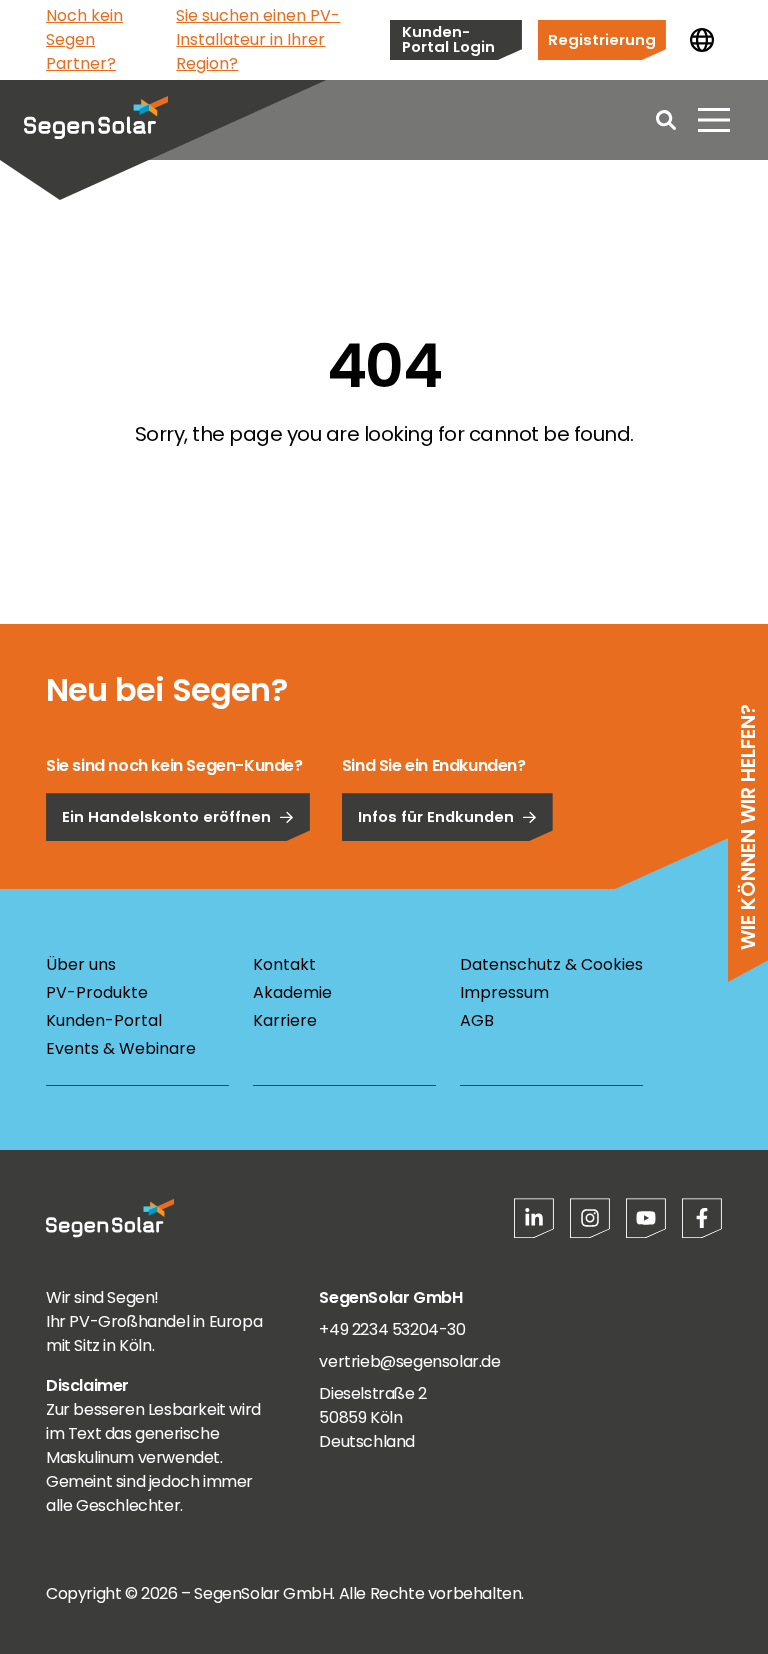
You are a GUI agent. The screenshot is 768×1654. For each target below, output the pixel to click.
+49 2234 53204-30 (392, 1329)
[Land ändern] (702, 40)
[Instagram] (590, 1218)
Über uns (81, 964)
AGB (477, 1020)
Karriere (285, 1020)
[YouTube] (646, 1218)
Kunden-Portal (104, 1020)
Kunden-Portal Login (448, 39)
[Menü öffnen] (714, 120)
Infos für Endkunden (436, 816)
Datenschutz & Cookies (551, 964)
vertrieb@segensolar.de (409, 1361)
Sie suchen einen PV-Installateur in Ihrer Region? (258, 39)
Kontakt (284, 964)
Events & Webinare (121, 1048)
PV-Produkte (97, 992)
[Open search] (666, 120)
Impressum (504, 992)
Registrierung (602, 39)
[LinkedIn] (534, 1218)
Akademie (292, 992)
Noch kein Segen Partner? (84, 39)
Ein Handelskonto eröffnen (166, 816)
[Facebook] (702, 1218)
